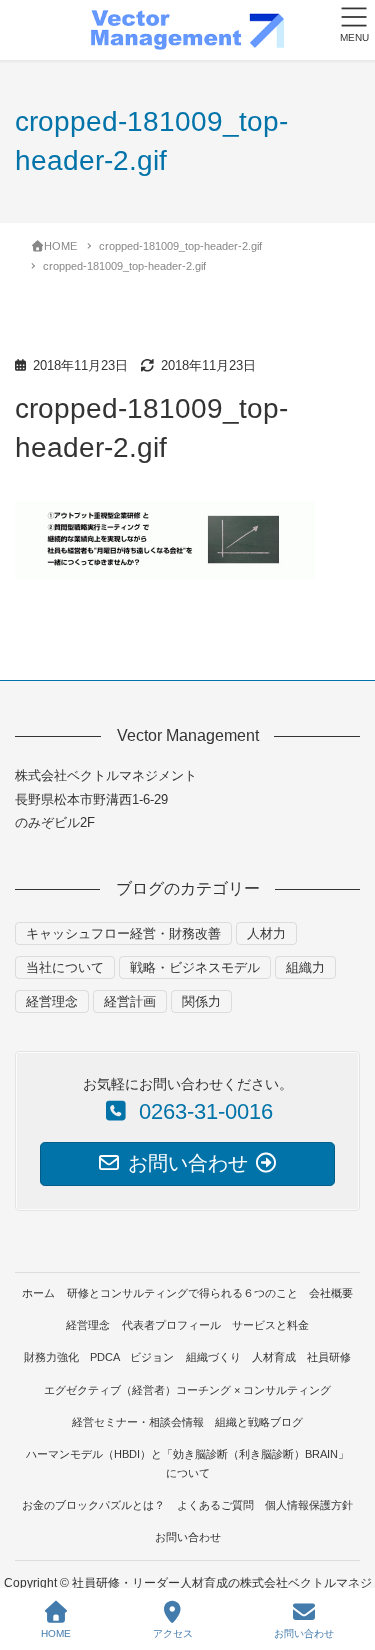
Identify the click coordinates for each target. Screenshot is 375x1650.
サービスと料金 (270, 1325)
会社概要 (331, 1293)
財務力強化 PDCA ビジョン (99, 1357)
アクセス (173, 1633)
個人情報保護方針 (309, 1505)
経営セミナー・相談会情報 (138, 1422)
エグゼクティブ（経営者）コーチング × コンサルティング (187, 1390)
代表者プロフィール (171, 1325)
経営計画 (130, 1001)
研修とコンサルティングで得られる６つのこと (182, 1293)
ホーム (38, 1293)
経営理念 (52, 1001)
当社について (65, 967)
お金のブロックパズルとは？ (93, 1505)
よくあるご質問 (215, 1505)
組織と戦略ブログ (259, 1422)
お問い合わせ (188, 1537)
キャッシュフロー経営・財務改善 (123, 933)
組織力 (305, 967)
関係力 (201, 1001)
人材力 (266, 933)
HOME (56, 1633)
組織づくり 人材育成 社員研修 (268, 1357)
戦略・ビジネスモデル (195, 967)
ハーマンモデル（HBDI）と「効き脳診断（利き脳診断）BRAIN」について (187, 1463)
